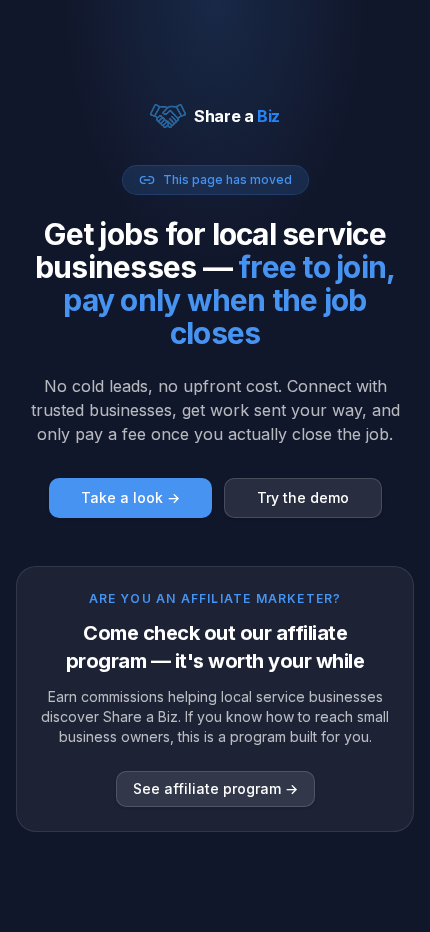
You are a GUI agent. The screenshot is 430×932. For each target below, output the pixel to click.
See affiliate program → (215, 788)
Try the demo (303, 497)
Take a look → (130, 497)
